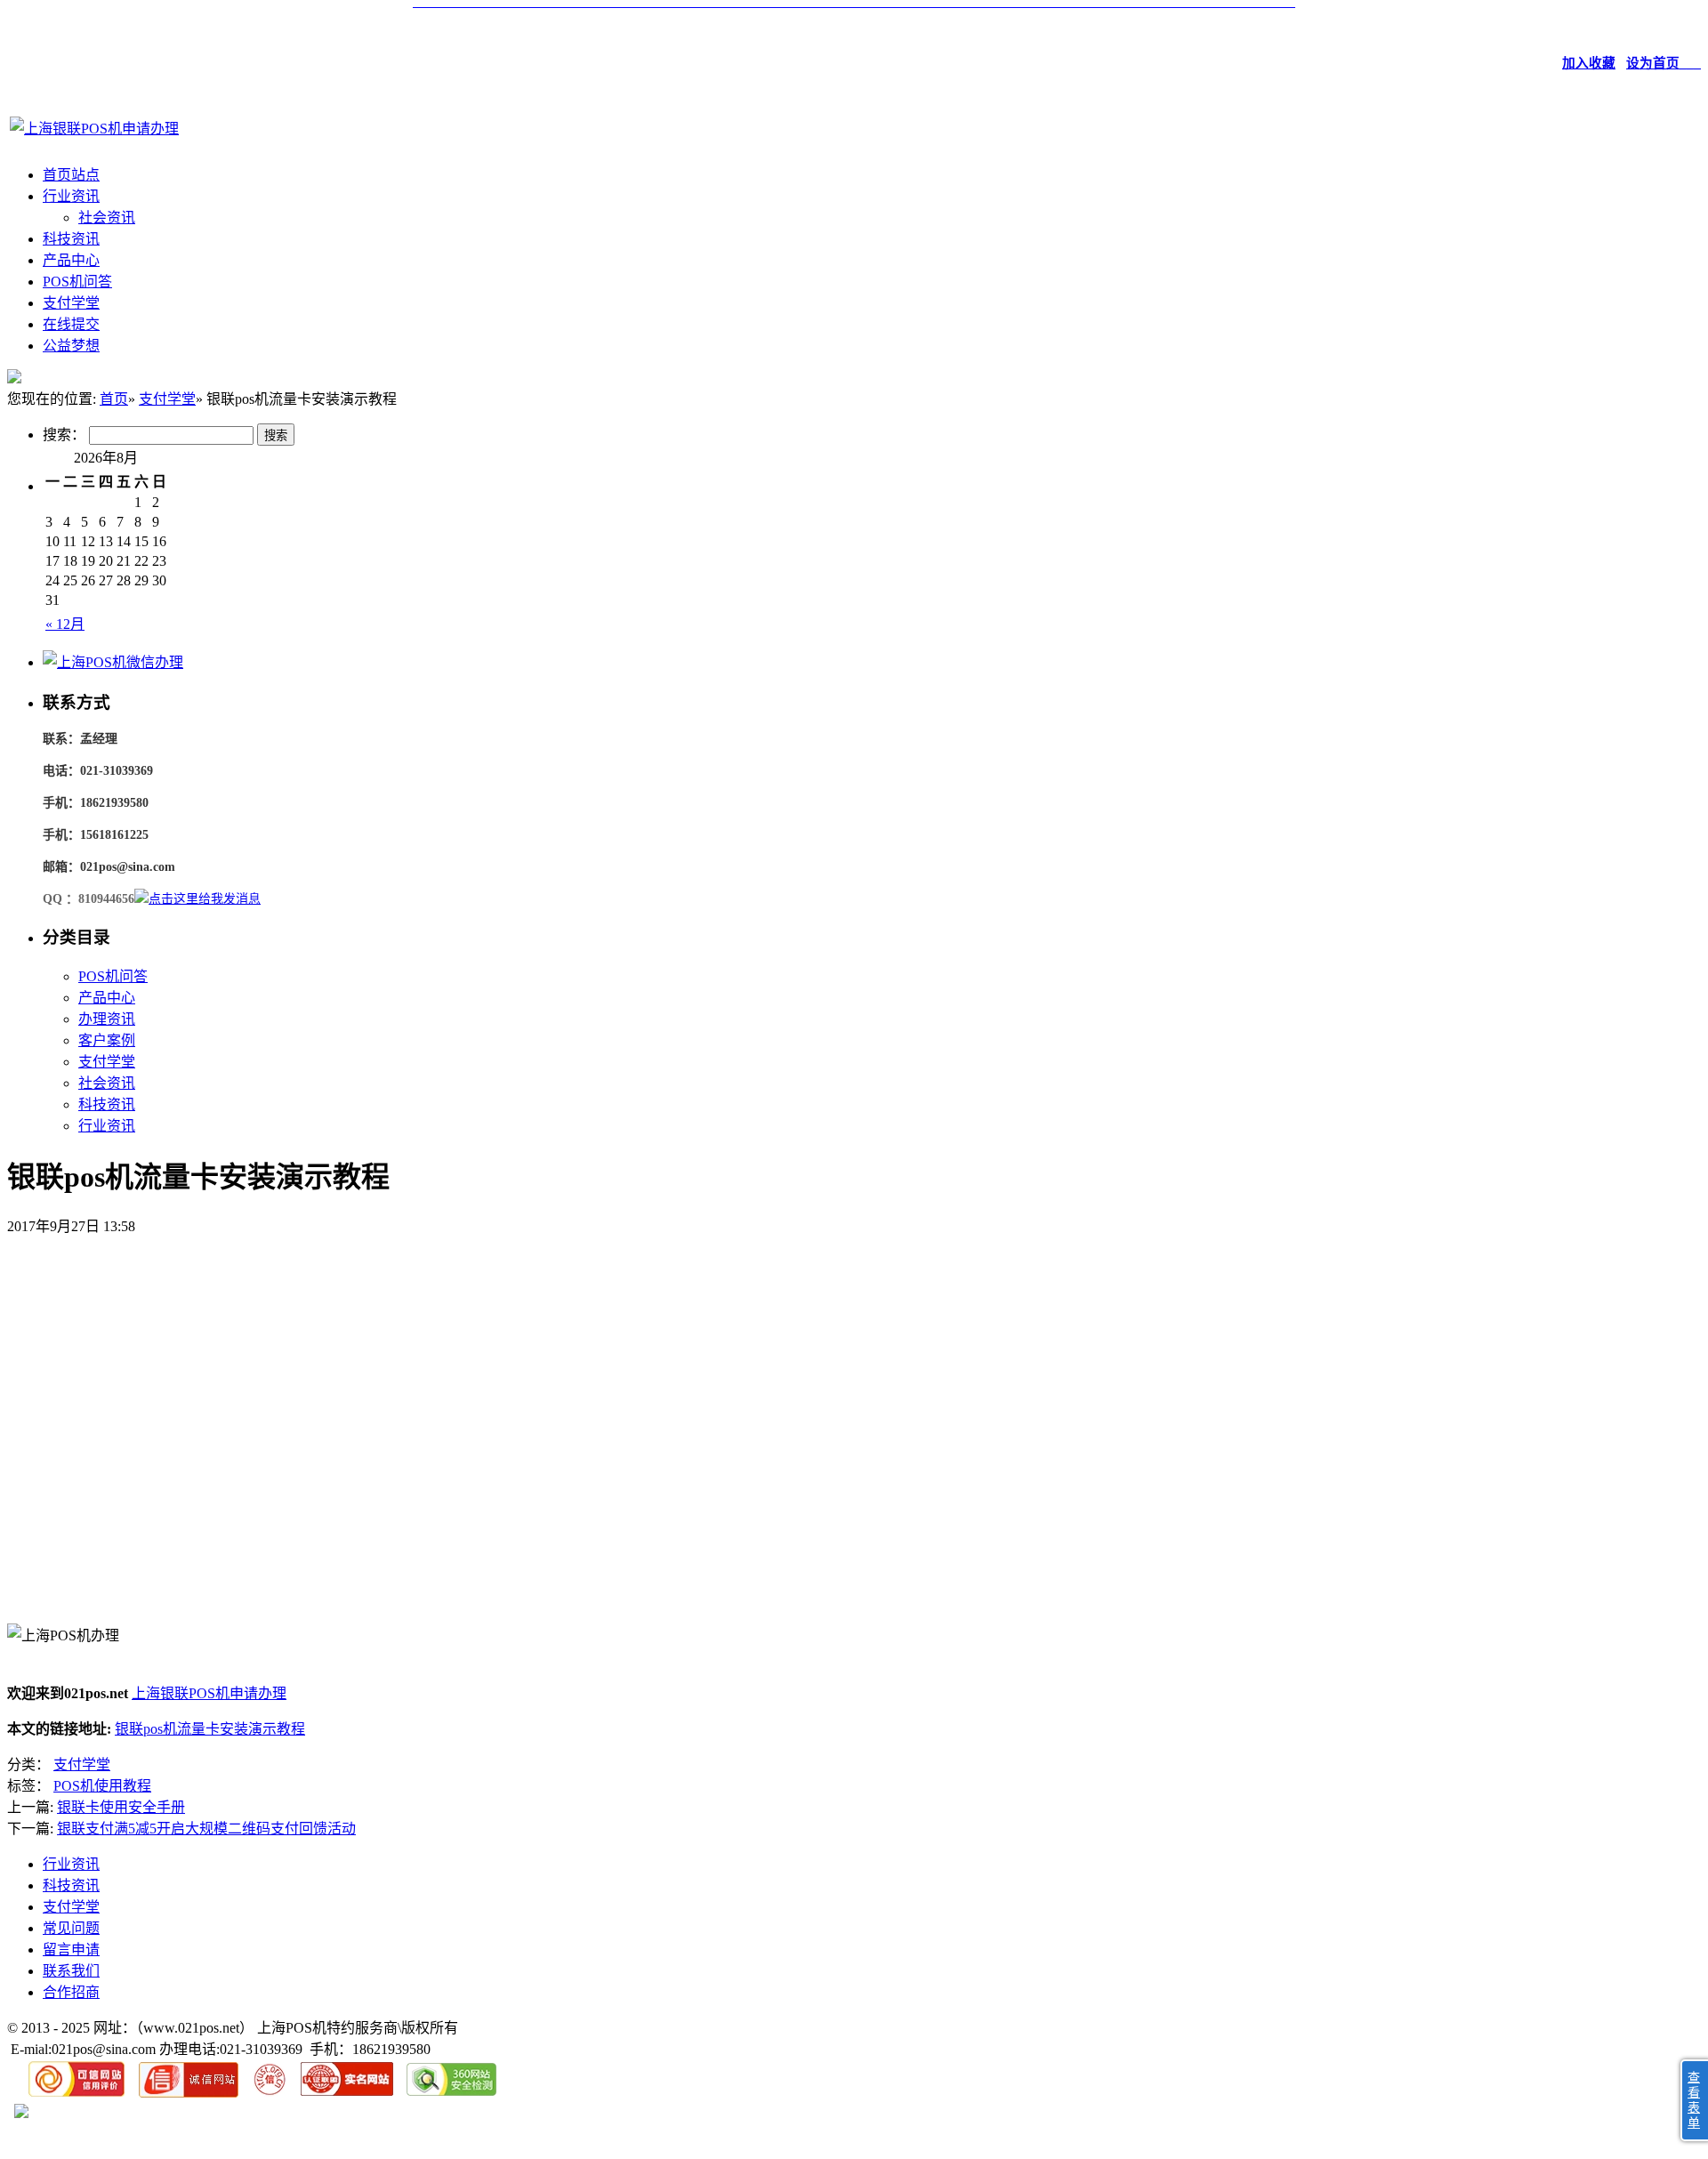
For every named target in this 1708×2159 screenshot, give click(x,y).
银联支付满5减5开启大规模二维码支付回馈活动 (206, 1829)
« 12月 (65, 624)
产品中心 (71, 260)
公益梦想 (71, 346)
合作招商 (71, 1992)
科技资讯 (71, 239)
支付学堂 (71, 303)
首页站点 (71, 175)
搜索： (64, 435)
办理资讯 (107, 1019)
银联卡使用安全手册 (121, 1807)
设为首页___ (1664, 63)
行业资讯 (71, 196)
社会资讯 (107, 218)
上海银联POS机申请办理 (209, 1693)
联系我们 (71, 1971)
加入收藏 (1589, 63)
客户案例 (107, 1040)
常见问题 (71, 1928)
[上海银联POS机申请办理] (94, 129)
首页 (114, 399)
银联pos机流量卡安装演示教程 (210, 1729)
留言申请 (71, 1950)
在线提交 (71, 324)
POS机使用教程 (102, 1786)
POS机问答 (77, 282)
